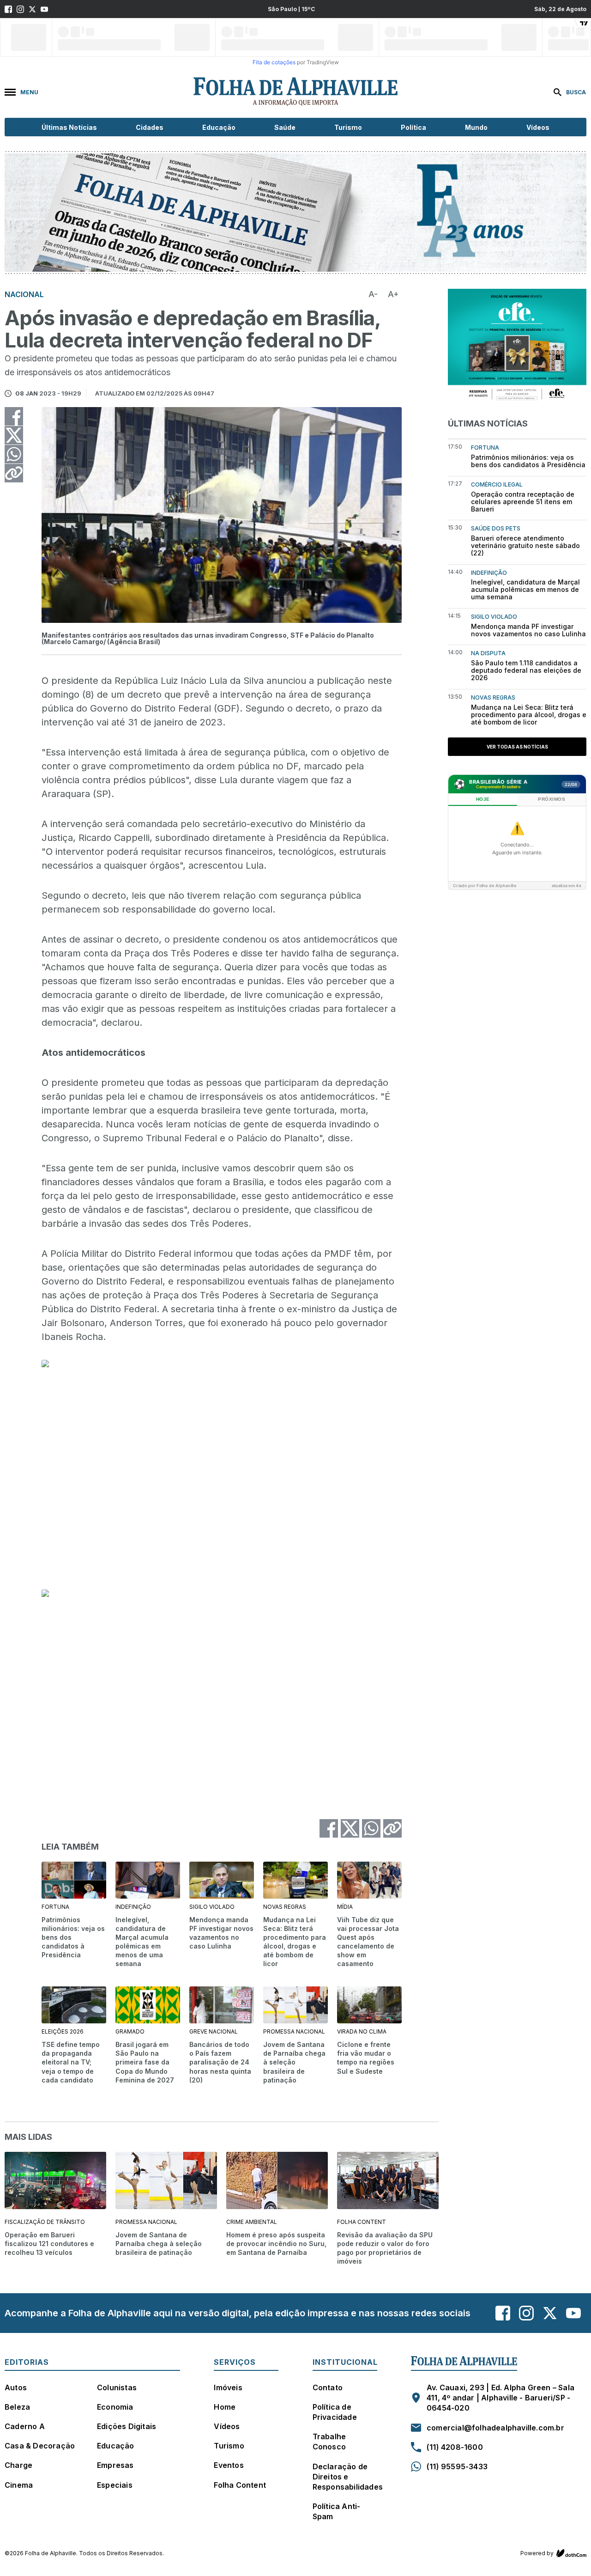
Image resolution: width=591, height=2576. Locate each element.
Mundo (476, 127)
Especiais (115, 2485)
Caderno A (25, 2426)
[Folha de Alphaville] (295, 92)
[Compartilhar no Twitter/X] (14, 435)
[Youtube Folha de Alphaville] (44, 9)
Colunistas (117, 2387)
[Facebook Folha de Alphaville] (8, 9)
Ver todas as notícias (517, 747)
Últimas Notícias (69, 127)
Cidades (150, 127)
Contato (328, 2387)
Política (413, 127)
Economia (115, 2407)
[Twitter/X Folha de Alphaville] (32, 9)
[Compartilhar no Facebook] (14, 416)
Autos (16, 2387)
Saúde (285, 127)
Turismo (348, 127)
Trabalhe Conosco (329, 2442)
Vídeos (538, 127)
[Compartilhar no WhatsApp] (14, 454)
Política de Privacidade (335, 2412)
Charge (18, 2465)
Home (225, 2407)
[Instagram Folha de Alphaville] (20, 9)
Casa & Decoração (40, 2446)
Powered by (537, 2553)
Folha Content (240, 2485)
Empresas (115, 2465)
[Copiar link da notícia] (14, 473)
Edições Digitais (127, 2426)
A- (373, 294)
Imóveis (228, 2387)
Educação (219, 127)
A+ (393, 294)
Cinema (19, 2485)
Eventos (229, 2465)
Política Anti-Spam (337, 2511)
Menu (29, 92)
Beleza (17, 2407)
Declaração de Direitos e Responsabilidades (348, 2477)
